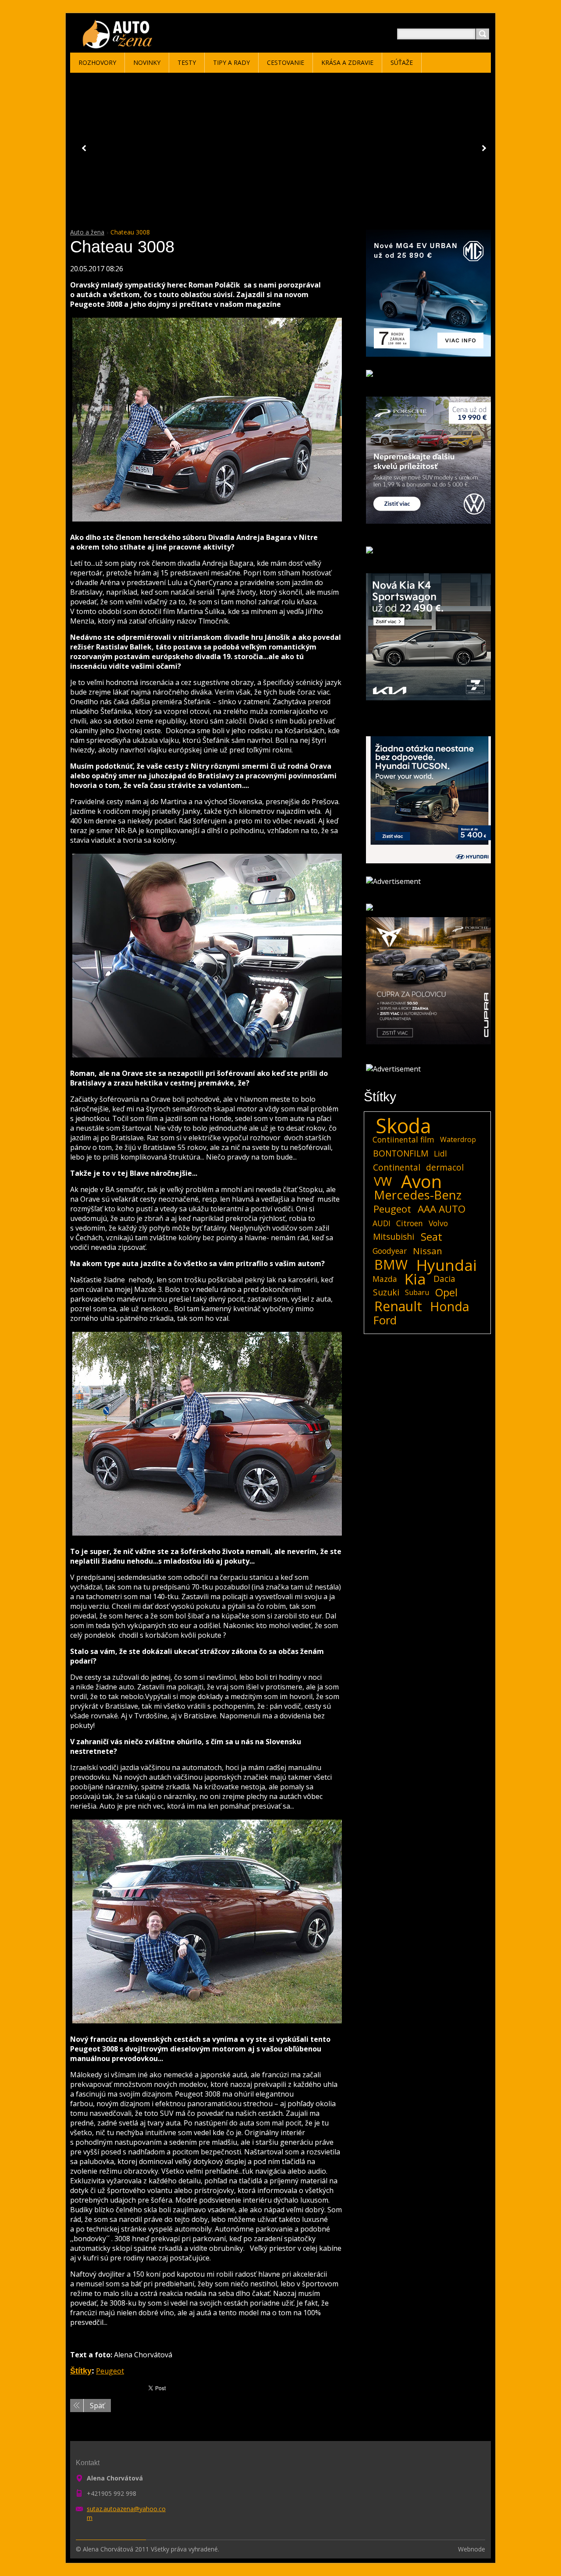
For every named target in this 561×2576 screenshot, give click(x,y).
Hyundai (447, 1265)
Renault (398, 1306)
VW (383, 1182)
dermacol (445, 1167)
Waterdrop (458, 1139)
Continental (397, 1167)
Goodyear (390, 1251)
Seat (431, 1237)
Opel (446, 1292)
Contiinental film (403, 1139)
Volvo (438, 1223)
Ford (385, 1320)
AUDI (382, 1223)
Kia (415, 1279)
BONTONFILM (401, 1153)
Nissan (428, 1251)
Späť (97, 2406)
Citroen (410, 1223)
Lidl (440, 1153)
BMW (391, 1265)
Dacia (444, 1279)
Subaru (417, 1292)
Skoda (403, 1126)
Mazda (385, 1279)
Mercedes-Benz (418, 1195)
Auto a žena (87, 232)
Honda (450, 1306)
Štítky (81, 2371)
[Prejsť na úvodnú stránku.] (119, 44)
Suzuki (386, 1292)
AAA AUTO (442, 1209)
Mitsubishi (394, 1237)
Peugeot (110, 2371)
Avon (421, 1182)
